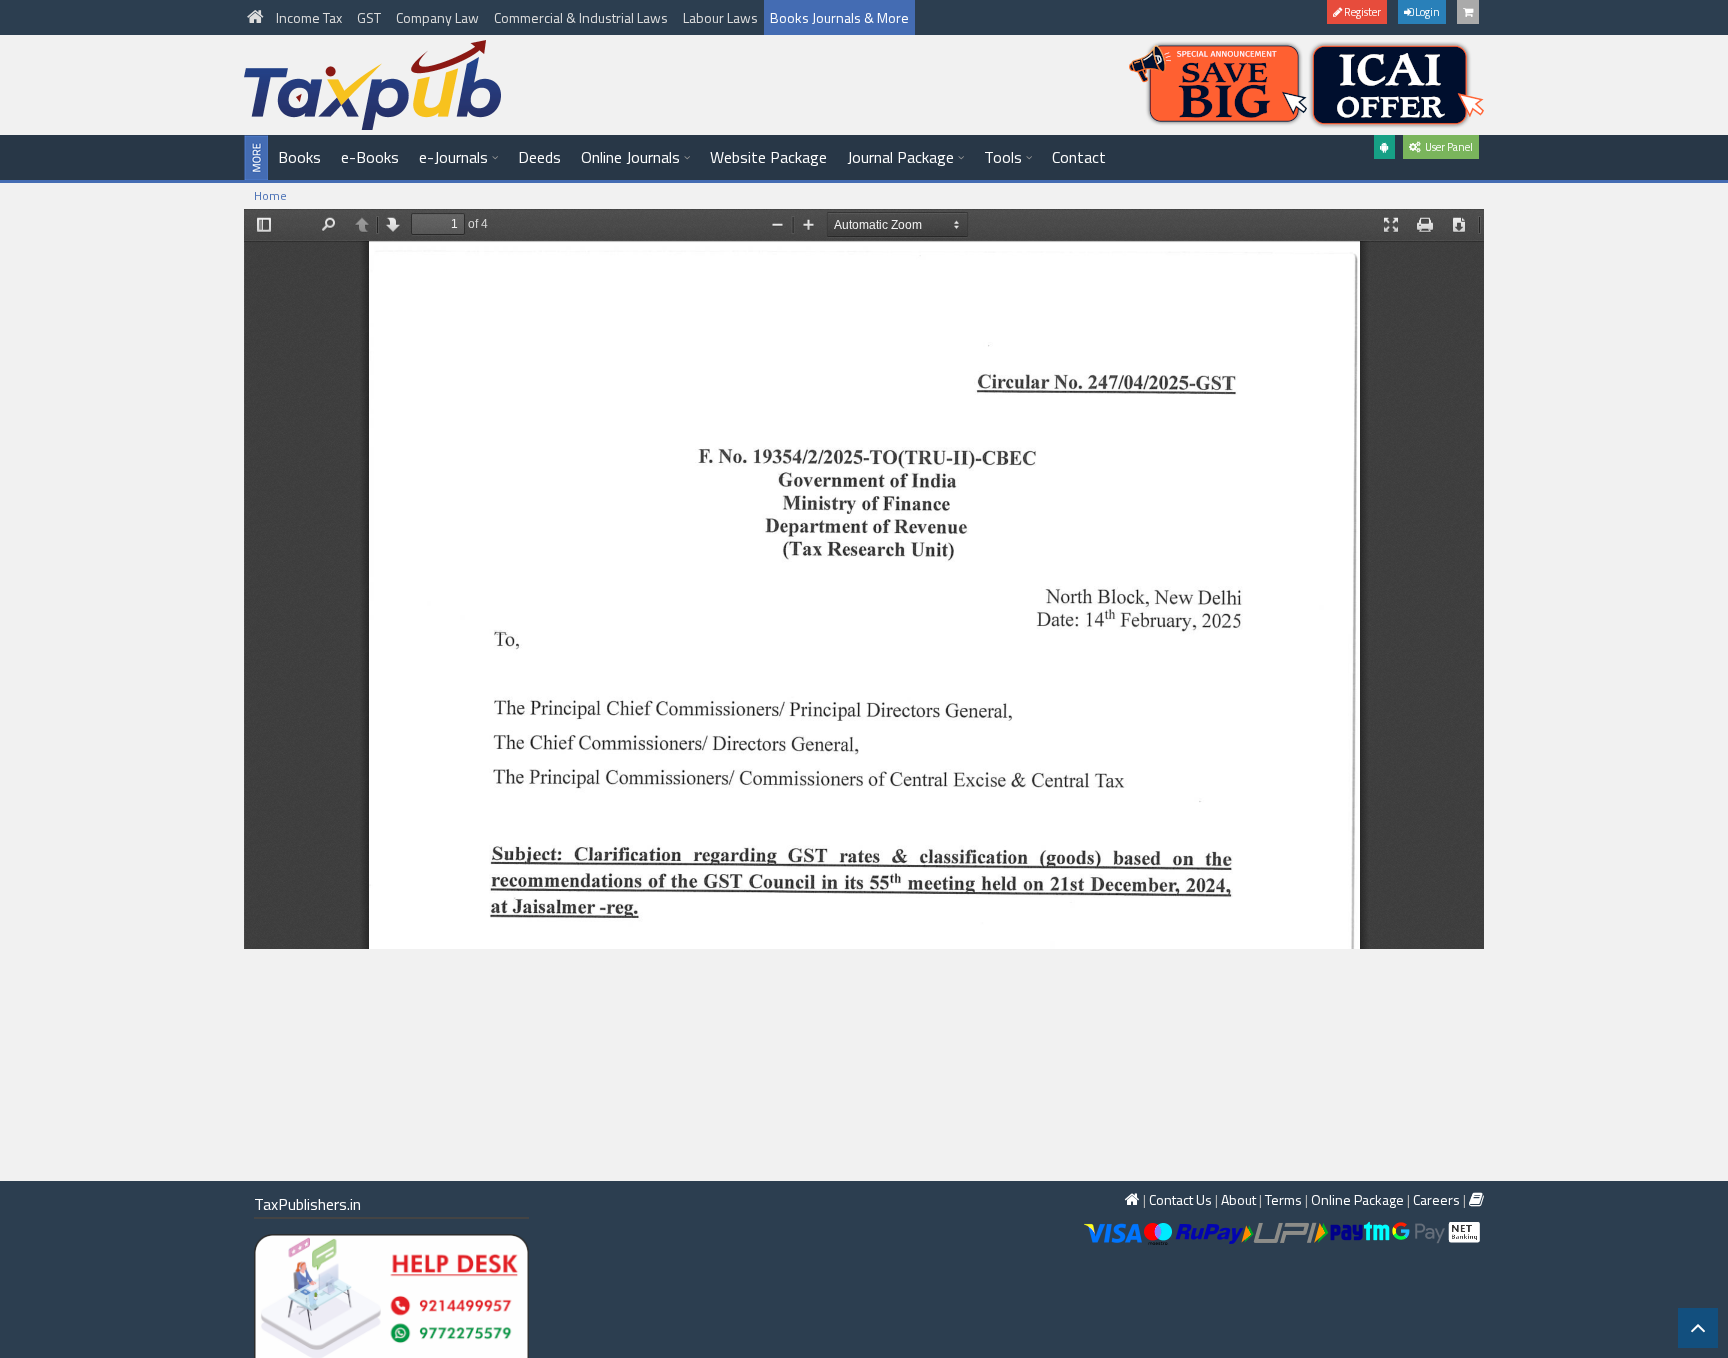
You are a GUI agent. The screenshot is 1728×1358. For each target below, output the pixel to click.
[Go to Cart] (1468, 12)
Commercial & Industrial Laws (582, 17)
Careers (1436, 1199)
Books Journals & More (839, 17)
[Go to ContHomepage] (1476, 1199)
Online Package (1357, 1199)
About (1238, 1199)
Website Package (768, 157)
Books (299, 157)
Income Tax (310, 17)
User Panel (1447, 147)
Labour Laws (720, 17)
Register (1361, 12)
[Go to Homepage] (257, 17)
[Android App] (1384, 147)
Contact (1079, 157)
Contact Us (1180, 1199)
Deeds (539, 157)
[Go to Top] (1698, 1328)
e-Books (370, 157)
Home (270, 195)
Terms (1283, 1199)
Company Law (439, 17)
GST (370, 17)
